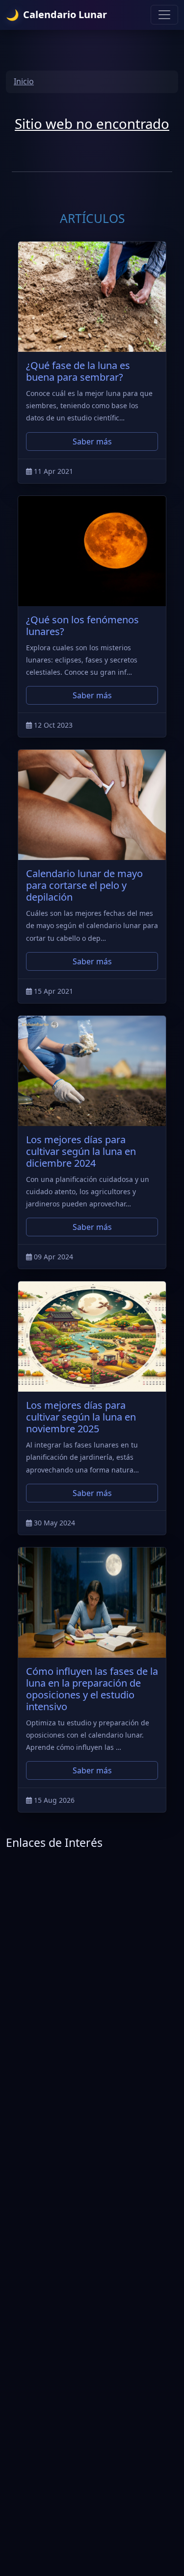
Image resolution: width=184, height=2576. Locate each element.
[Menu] (164, 15)
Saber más (92, 442)
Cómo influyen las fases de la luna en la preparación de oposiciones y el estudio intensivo (92, 1689)
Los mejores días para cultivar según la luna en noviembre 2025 (81, 1417)
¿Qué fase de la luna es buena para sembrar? (78, 371)
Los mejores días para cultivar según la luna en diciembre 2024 (81, 1151)
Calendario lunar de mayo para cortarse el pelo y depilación (84, 885)
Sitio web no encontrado (92, 123)
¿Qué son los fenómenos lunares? (82, 626)
